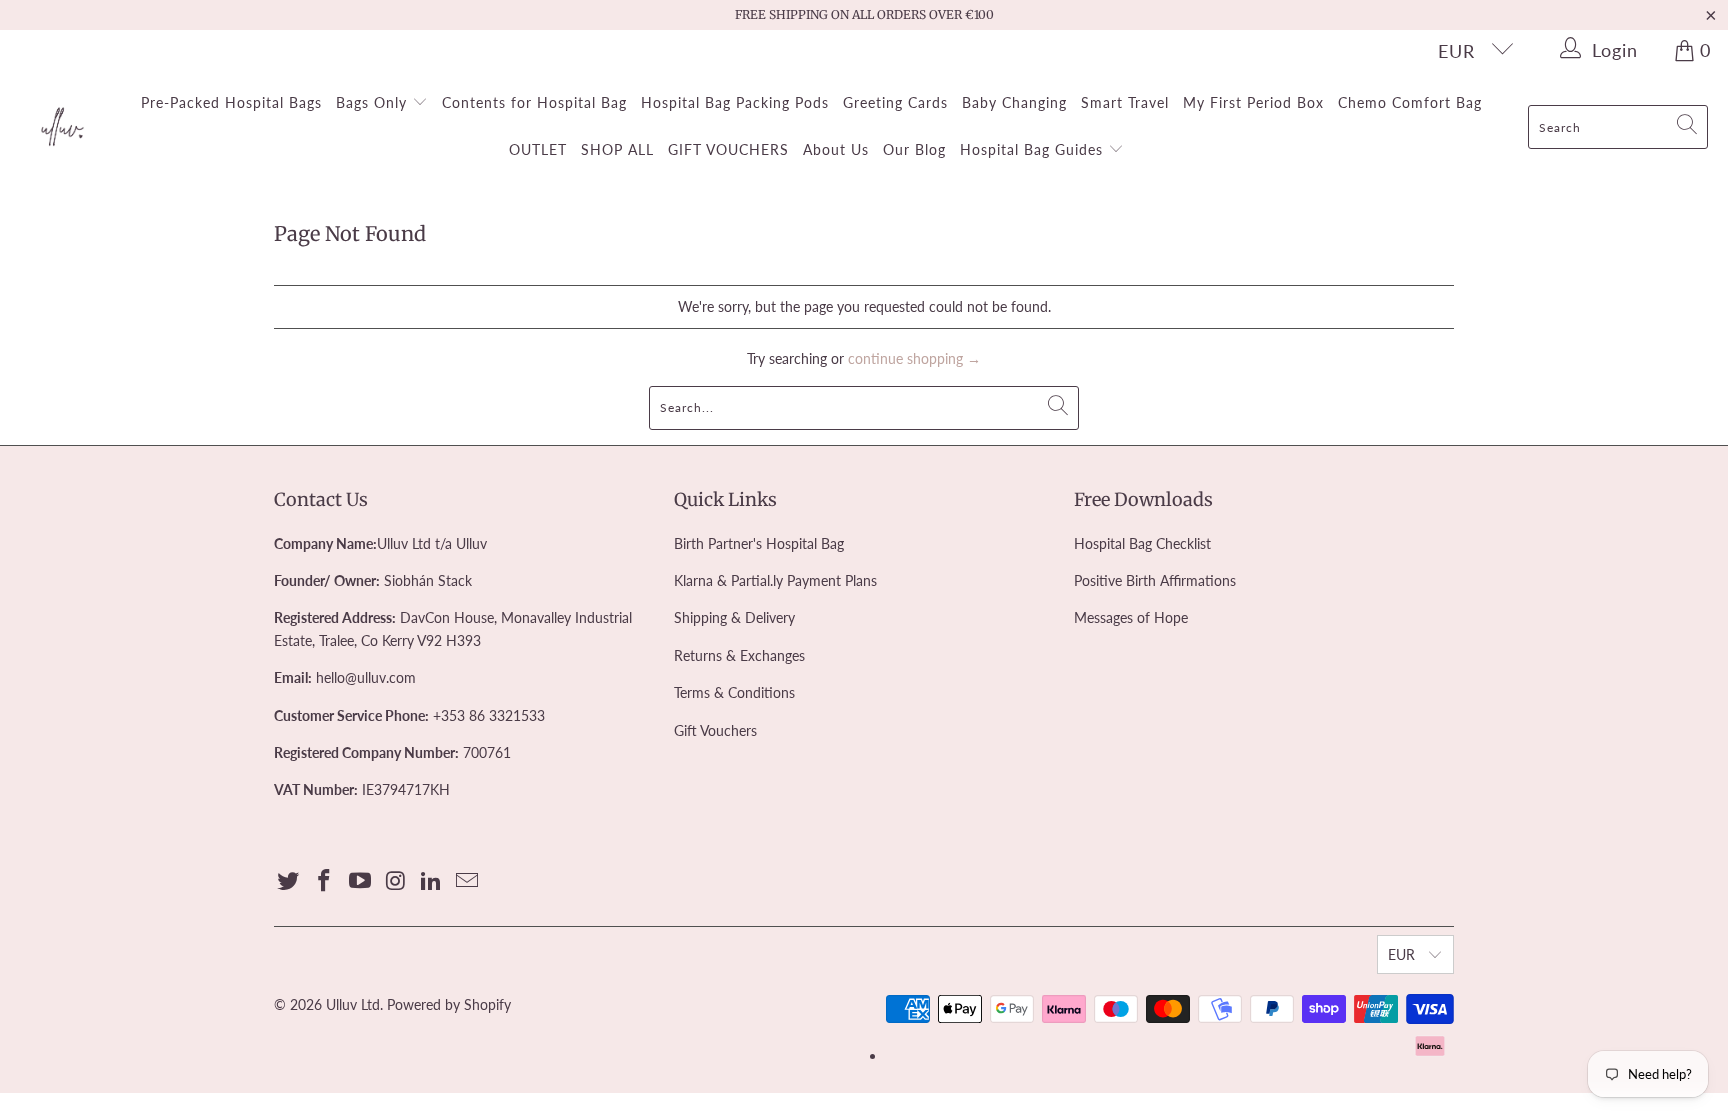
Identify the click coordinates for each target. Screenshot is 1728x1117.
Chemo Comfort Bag (1410, 102)
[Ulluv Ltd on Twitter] (289, 881)
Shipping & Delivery (734, 617)
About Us (836, 149)
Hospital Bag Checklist (1142, 543)
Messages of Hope (1131, 617)
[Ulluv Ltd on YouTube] (360, 881)
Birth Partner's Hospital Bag (759, 543)
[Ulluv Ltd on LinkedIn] (432, 881)
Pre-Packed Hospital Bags (231, 102)
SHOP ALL (617, 149)
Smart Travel (1125, 102)
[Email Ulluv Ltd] (467, 881)
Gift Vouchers (715, 730)
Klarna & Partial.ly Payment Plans (775, 580)
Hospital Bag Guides (1034, 149)
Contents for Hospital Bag (534, 102)
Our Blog (914, 149)
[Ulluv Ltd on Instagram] (396, 881)
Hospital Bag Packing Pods (735, 102)
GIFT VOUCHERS (728, 149)
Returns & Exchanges (739, 655)
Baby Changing (1014, 102)
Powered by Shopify (449, 1004)
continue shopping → (914, 358)
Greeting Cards (895, 102)
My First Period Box (1253, 102)
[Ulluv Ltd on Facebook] (325, 881)
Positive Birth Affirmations (1155, 580)
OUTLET (538, 149)
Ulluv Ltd (353, 1004)
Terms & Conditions (734, 692)
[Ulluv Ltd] (62, 128)
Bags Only (374, 102)
